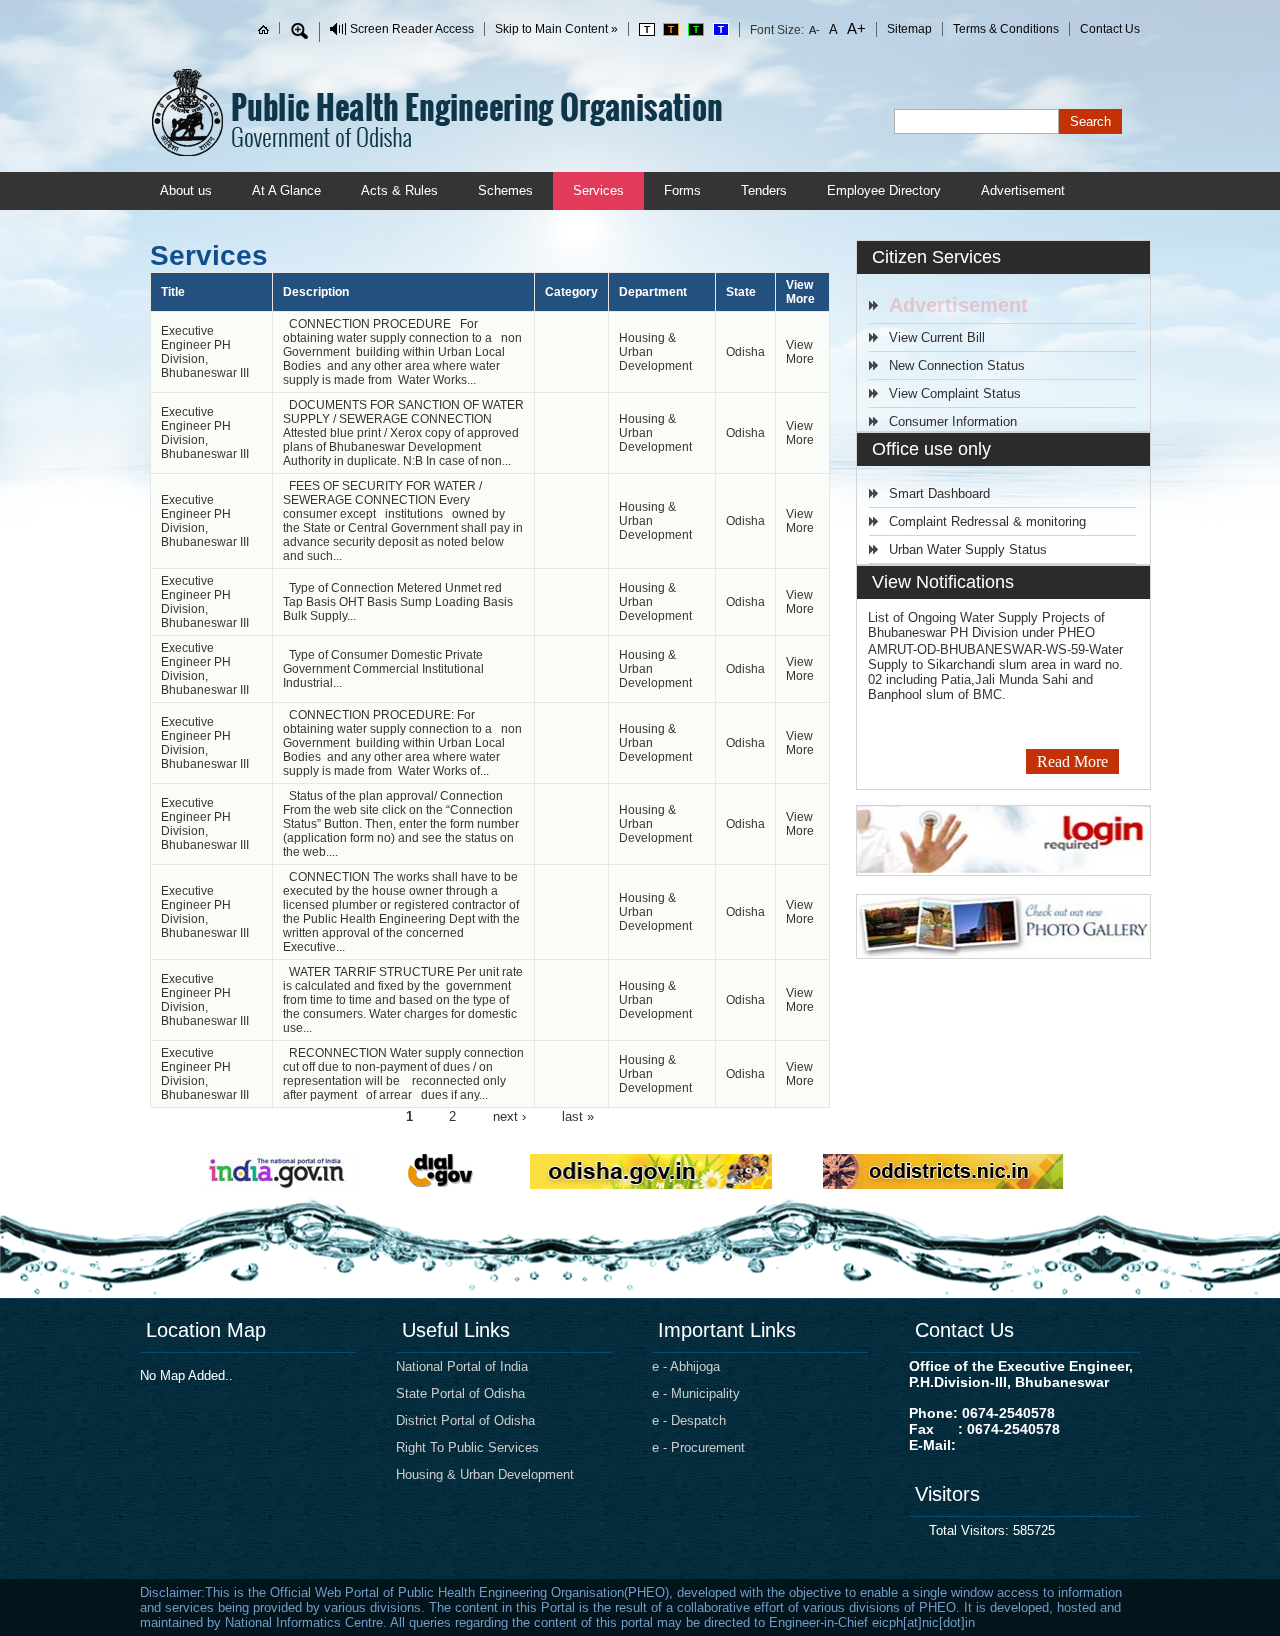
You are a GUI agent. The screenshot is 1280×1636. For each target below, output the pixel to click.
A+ (855, 28)
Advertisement (1023, 190)
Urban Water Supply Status (968, 549)
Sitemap (909, 29)
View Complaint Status (955, 393)
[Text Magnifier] (299, 31)
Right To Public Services (467, 1447)
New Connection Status (957, 365)
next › (509, 1115)
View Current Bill (937, 337)
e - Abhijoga (686, 1366)
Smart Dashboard (939, 493)
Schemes (505, 190)
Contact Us (1110, 29)
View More (800, 352)
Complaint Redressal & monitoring (987, 521)
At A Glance (286, 190)
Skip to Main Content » (556, 29)
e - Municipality (696, 1393)
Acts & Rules (399, 190)
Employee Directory (884, 190)
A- (815, 30)
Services (598, 190)
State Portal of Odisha (460, 1393)
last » (578, 1115)
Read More (1072, 761)
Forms (682, 190)
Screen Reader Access (412, 29)
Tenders (764, 190)
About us (186, 190)
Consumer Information (953, 421)
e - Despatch (689, 1420)
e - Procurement (698, 1447)
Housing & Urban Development (485, 1474)
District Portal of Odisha (465, 1420)
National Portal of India (462, 1366)
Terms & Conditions (1006, 29)
